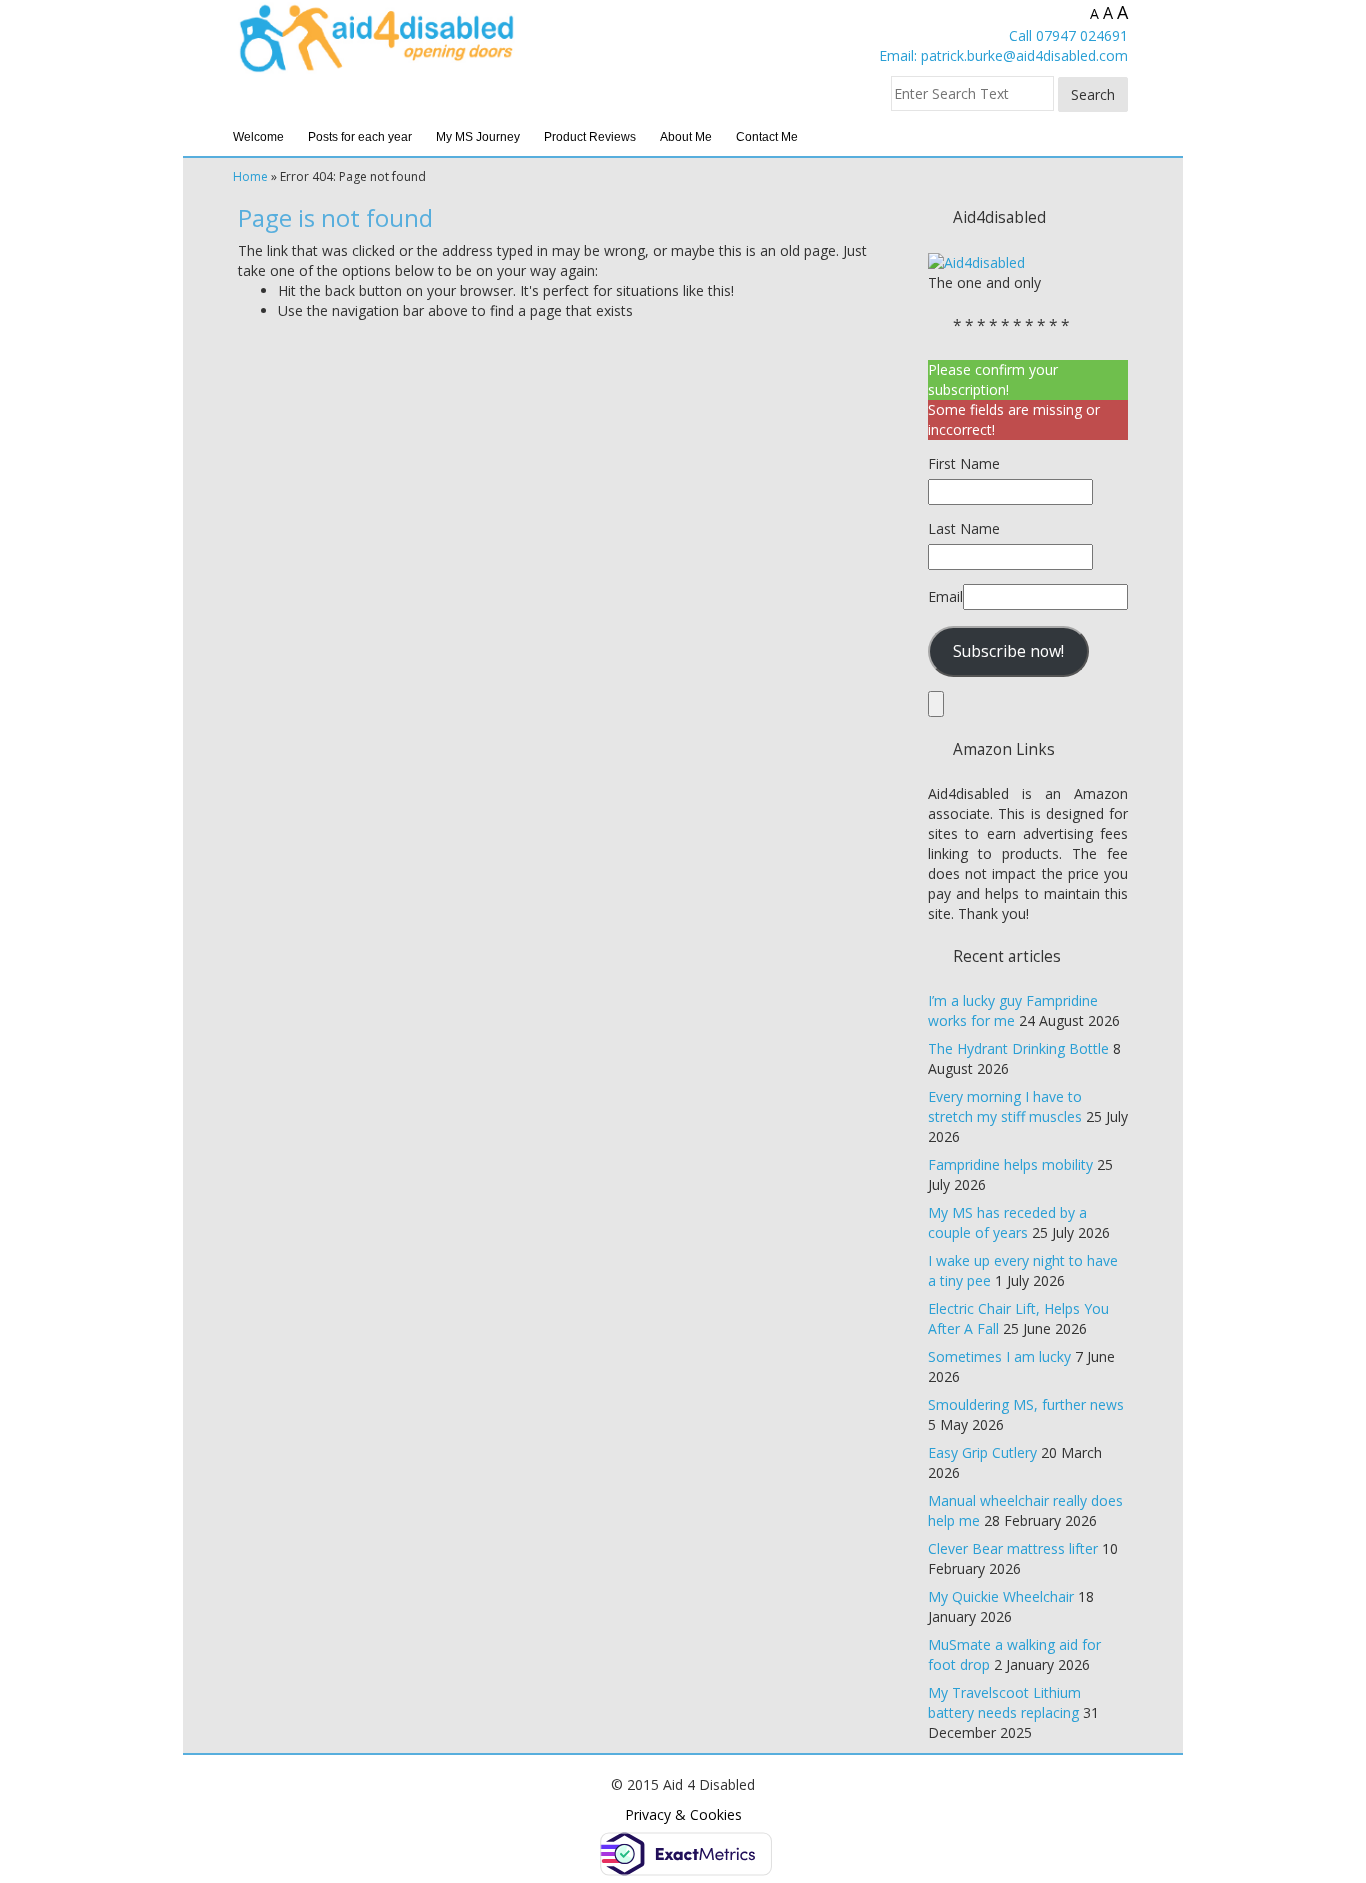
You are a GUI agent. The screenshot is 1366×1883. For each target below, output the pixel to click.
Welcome (258, 137)
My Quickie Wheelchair (1001, 1596)
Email (945, 596)
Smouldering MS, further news (1026, 1404)
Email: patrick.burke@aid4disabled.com (1003, 55)
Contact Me (767, 137)
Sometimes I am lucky (999, 1356)
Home (250, 176)
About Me (686, 137)
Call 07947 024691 (1068, 35)
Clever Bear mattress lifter (1013, 1548)
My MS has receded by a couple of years (1007, 1222)
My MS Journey (478, 137)
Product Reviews (590, 137)
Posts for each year (360, 137)
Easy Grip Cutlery (982, 1452)
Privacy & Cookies (683, 1814)
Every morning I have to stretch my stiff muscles (1005, 1106)
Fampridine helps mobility (1010, 1164)
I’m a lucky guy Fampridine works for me (1013, 1010)
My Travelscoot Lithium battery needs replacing (1004, 1702)
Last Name (964, 528)
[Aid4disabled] (976, 261)
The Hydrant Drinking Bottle (1018, 1048)
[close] (936, 704)
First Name (964, 463)
